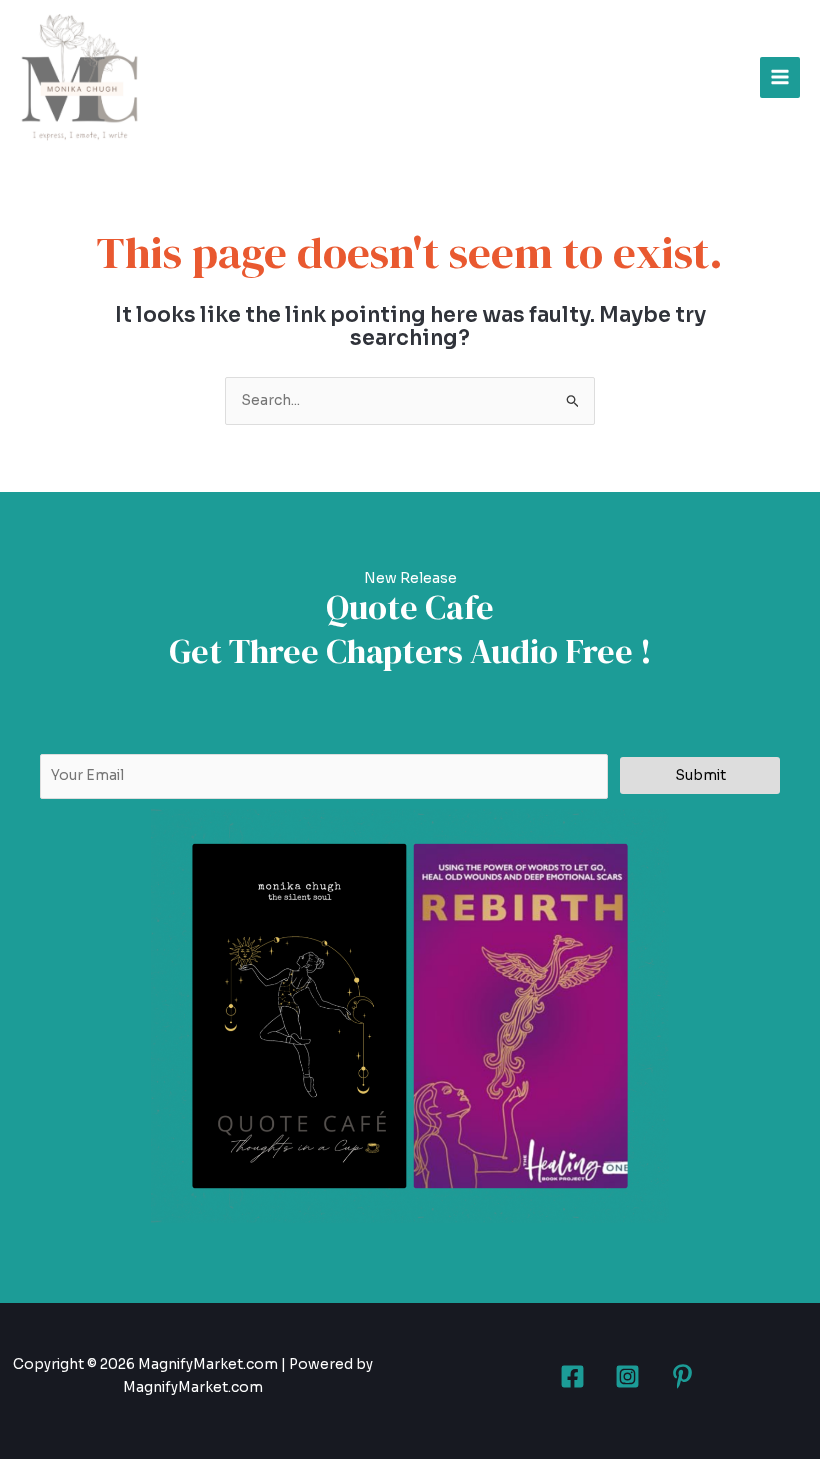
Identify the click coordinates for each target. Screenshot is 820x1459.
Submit (700, 775)
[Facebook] (572, 1376)
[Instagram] (627, 1376)
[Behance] (682, 1376)
